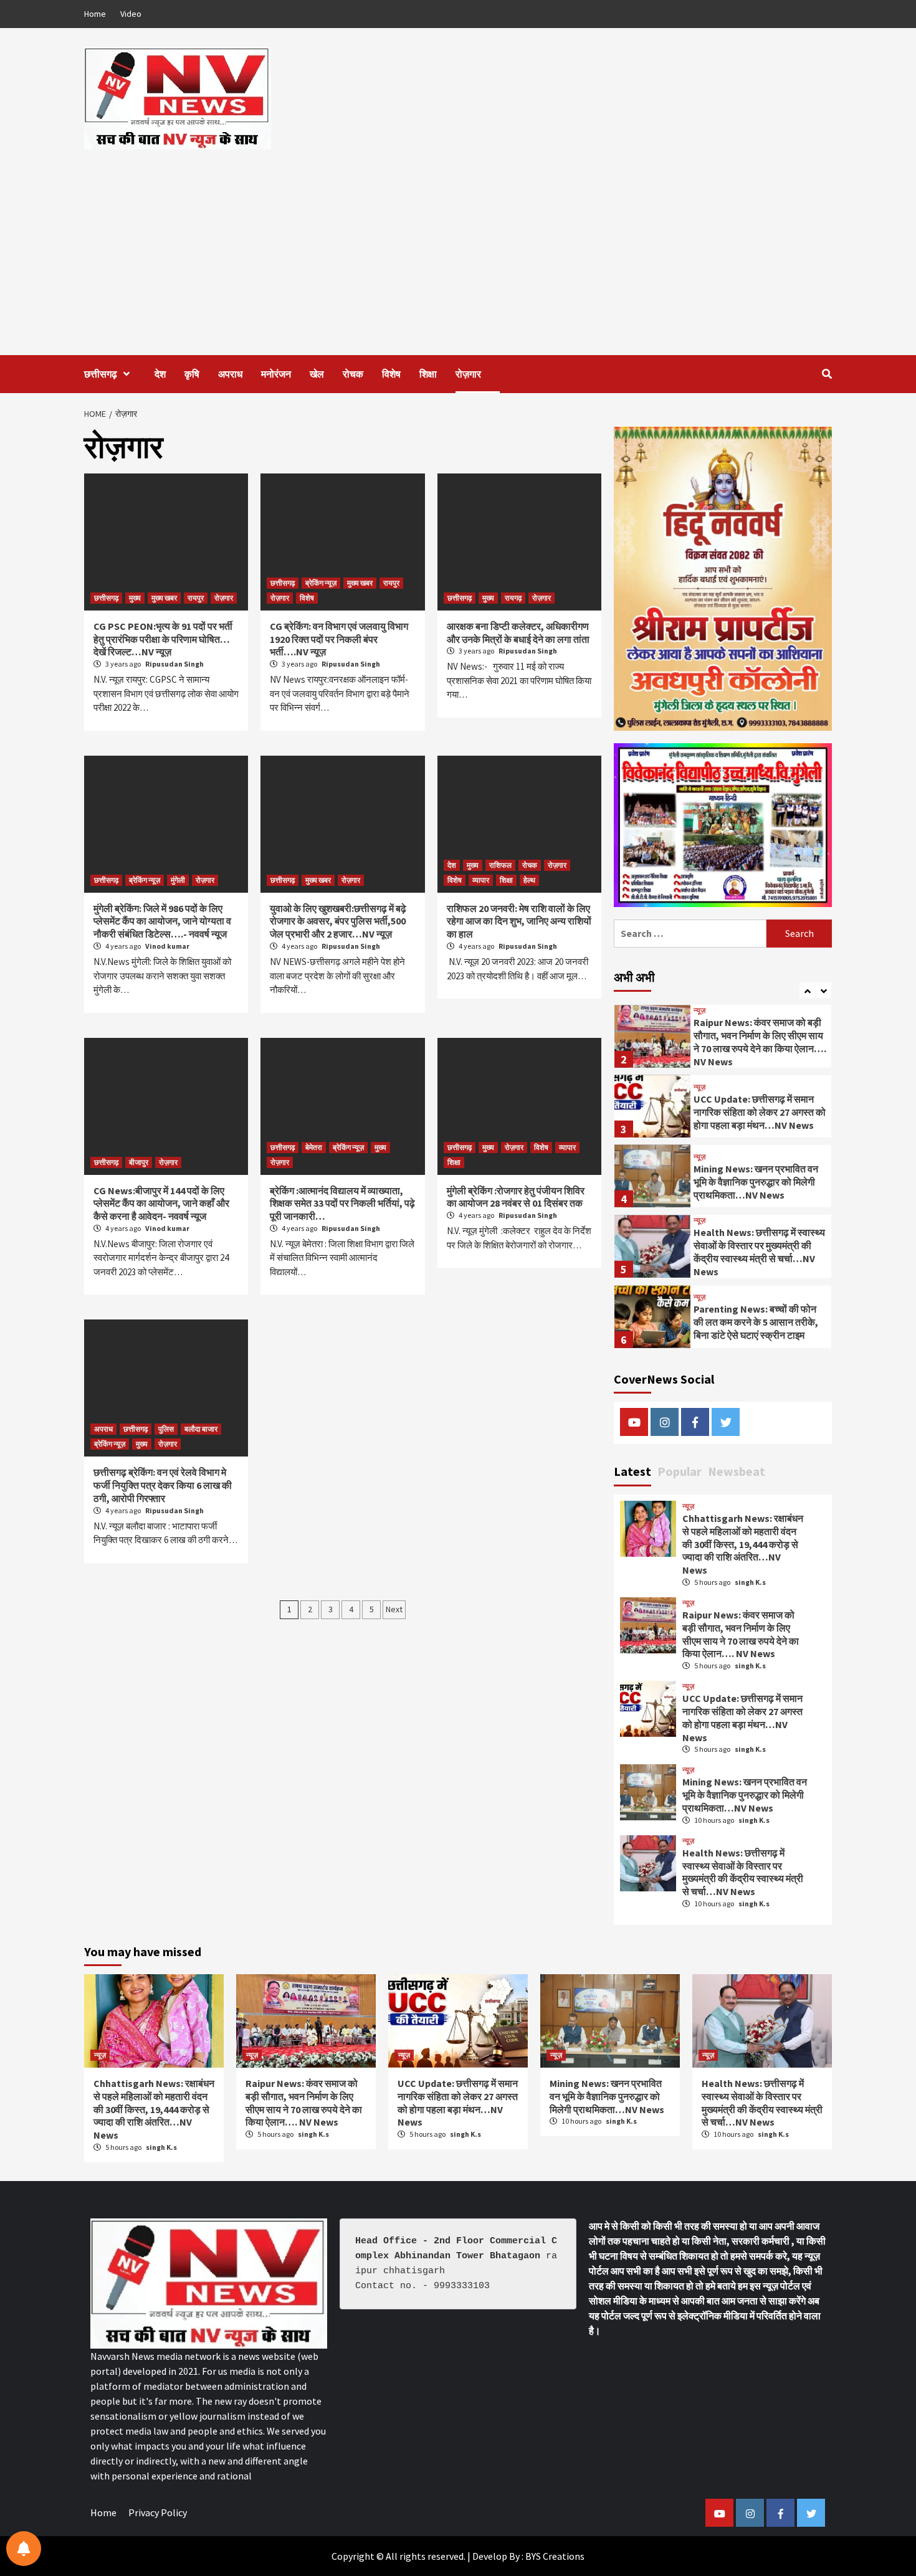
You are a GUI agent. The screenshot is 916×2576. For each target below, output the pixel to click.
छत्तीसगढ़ (101, 374)
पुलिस (166, 1429)
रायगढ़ (513, 598)
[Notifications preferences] (24, 2549)
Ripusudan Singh (174, 664)
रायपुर (196, 598)
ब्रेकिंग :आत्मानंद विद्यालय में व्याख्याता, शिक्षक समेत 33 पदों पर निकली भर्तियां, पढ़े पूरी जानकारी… (342, 1204)
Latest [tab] (632, 1471)
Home (95, 14)
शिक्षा (428, 374)
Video (131, 14)
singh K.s (750, 1582)
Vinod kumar (167, 946)
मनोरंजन (276, 374)
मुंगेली (178, 880)
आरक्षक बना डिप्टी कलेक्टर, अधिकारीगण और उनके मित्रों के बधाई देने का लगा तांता (518, 633)
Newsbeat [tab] (737, 1471)
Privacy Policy (158, 2512)
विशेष (391, 374)
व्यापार (481, 880)
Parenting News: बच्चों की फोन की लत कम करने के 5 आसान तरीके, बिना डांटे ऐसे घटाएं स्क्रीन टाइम (756, 1315)
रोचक (353, 374)
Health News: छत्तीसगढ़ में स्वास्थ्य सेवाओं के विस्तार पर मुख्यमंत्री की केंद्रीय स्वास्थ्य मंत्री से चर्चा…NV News (759, 1245)
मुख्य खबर (164, 598)
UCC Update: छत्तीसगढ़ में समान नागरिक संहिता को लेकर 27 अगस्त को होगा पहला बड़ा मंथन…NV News (760, 1105)
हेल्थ (529, 880)
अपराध (230, 374)
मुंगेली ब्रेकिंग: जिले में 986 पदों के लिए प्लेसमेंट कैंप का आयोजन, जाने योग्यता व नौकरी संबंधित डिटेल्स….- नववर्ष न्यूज (162, 921)
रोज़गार (468, 374)
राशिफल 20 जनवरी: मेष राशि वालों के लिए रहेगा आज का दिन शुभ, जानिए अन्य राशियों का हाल (519, 921)
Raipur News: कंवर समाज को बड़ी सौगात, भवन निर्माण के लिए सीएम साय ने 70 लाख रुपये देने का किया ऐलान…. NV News (760, 1035)
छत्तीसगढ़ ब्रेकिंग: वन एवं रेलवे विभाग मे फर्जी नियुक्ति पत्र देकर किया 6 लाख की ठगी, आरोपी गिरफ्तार (163, 1485)
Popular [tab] (680, 1471)
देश (160, 374)
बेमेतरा (314, 1147)
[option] (723, 1033)
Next (394, 1609)
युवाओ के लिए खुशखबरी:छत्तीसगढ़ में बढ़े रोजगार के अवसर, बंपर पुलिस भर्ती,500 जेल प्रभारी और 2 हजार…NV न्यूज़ (338, 921)
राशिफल (500, 865)
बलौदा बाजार (201, 1429)
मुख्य (135, 598)
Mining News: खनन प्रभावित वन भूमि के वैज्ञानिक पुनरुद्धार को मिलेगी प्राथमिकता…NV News (756, 1175)
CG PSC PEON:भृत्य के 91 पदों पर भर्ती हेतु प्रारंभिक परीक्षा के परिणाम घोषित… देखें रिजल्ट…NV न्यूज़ (163, 639)
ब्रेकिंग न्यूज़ (321, 583)
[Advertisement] (458, 243)
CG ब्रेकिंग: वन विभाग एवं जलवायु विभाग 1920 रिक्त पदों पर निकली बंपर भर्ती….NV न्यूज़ (339, 639)
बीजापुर (139, 1162)
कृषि (192, 374)
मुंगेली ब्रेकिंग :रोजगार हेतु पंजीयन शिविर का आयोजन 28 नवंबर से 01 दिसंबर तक (516, 1197)
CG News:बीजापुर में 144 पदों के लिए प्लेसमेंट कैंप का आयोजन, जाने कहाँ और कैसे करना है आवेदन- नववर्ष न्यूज (161, 1204)
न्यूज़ (699, 1004)
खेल (317, 374)
